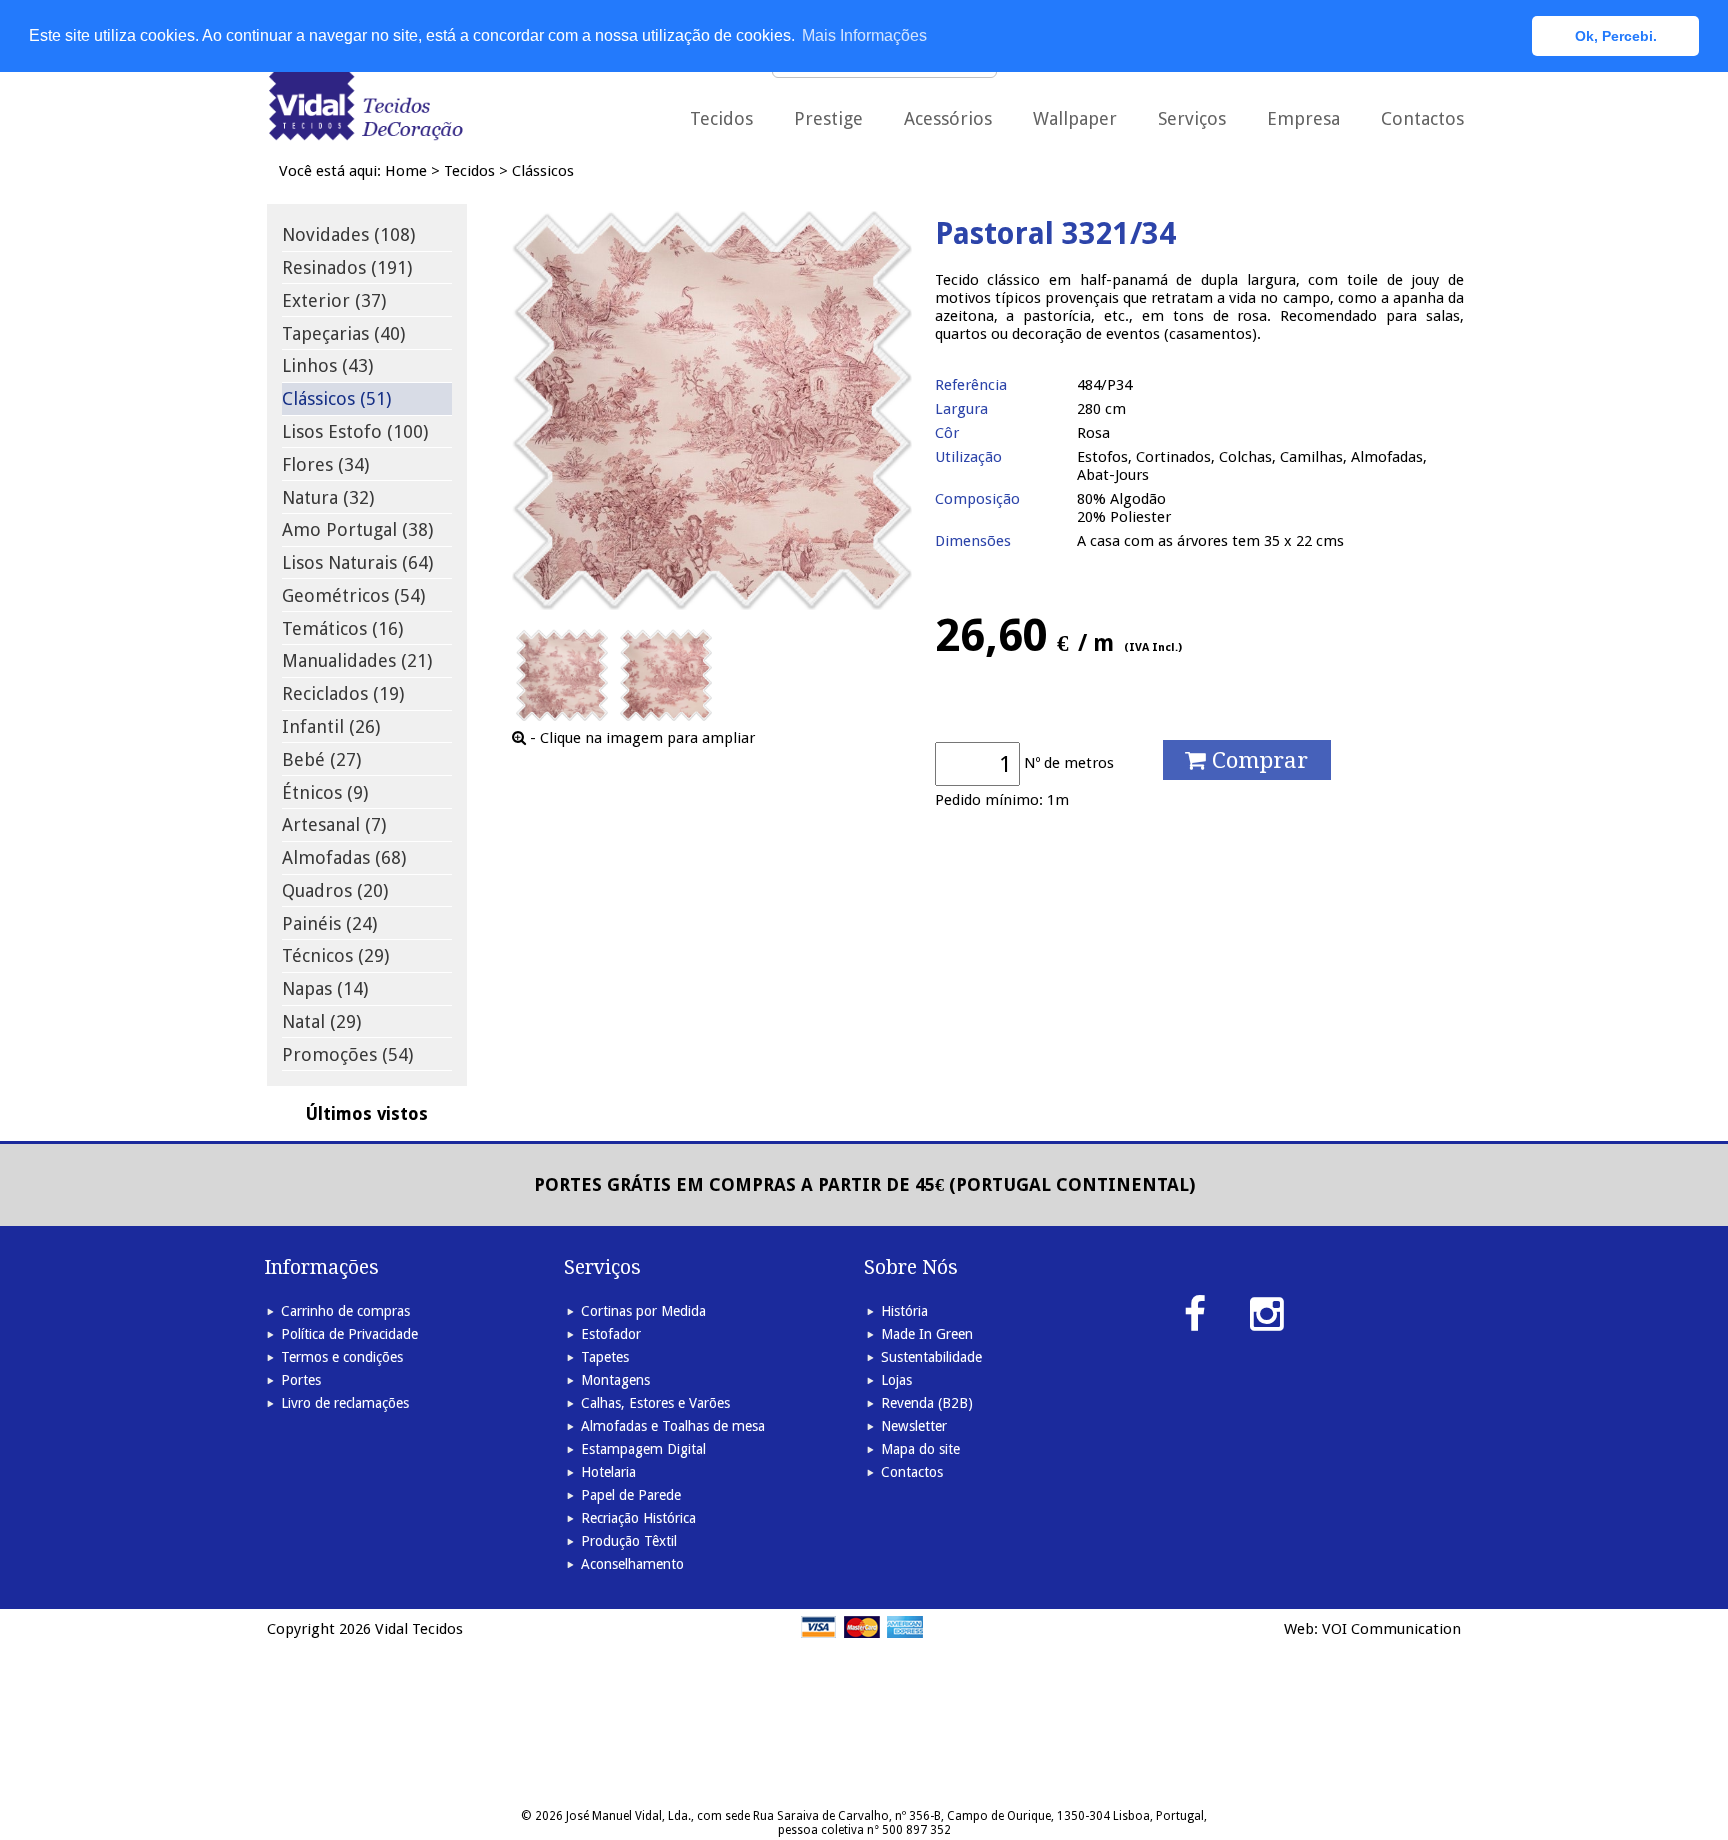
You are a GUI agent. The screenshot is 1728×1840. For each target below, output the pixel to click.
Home (406, 171)
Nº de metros (1069, 763)
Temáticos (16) (342, 628)
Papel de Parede (631, 1495)
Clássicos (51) (336, 398)
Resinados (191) (347, 267)
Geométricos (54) (353, 595)
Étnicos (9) (325, 792)
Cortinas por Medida (643, 1311)
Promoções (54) (347, 1054)
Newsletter (914, 1426)
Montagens (615, 1380)
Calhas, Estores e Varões (655, 1403)
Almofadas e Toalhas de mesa (673, 1426)
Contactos (1422, 118)
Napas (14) (325, 988)
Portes (301, 1380)
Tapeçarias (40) (343, 333)
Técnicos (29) (335, 955)
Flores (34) (325, 464)
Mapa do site (920, 1449)
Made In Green (927, 1334)
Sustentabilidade (931, 1357)
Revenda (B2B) (927, 1403)
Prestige (828, 118)
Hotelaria (608, 1472)
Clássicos (543, 171)
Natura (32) (328, 497)
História (904, 1311)
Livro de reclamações (345, 1403)
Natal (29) (321, 1021)
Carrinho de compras (345, 1311)
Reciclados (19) (343, 693)
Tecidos (469, 171)
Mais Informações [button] (864, 35)
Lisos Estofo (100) (355, 431)
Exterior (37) (334, 300)
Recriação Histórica (638, 1518)
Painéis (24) (329, 923)
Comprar (1257, 760)
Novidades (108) (348, 234)
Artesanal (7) (334, 824)
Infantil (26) (331, 726)
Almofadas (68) (344, 857)
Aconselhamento (632, 1564)
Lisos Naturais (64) (357, 562)
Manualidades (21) (357, 660)
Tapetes (605, 1357)
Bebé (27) (321, 759)
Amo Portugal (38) (357, 529)
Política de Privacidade (349, 1334)
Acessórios (948, 118)
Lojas (896, 1380)
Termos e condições (342, 1357)
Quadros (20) (335, 890)
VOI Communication (1391, 1629)
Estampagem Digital (643, 1449)
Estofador (611, 1334)
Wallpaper (1075, 118)
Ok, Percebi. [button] (1616, 36)
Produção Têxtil (629, 1541)
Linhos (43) (327, 365)
